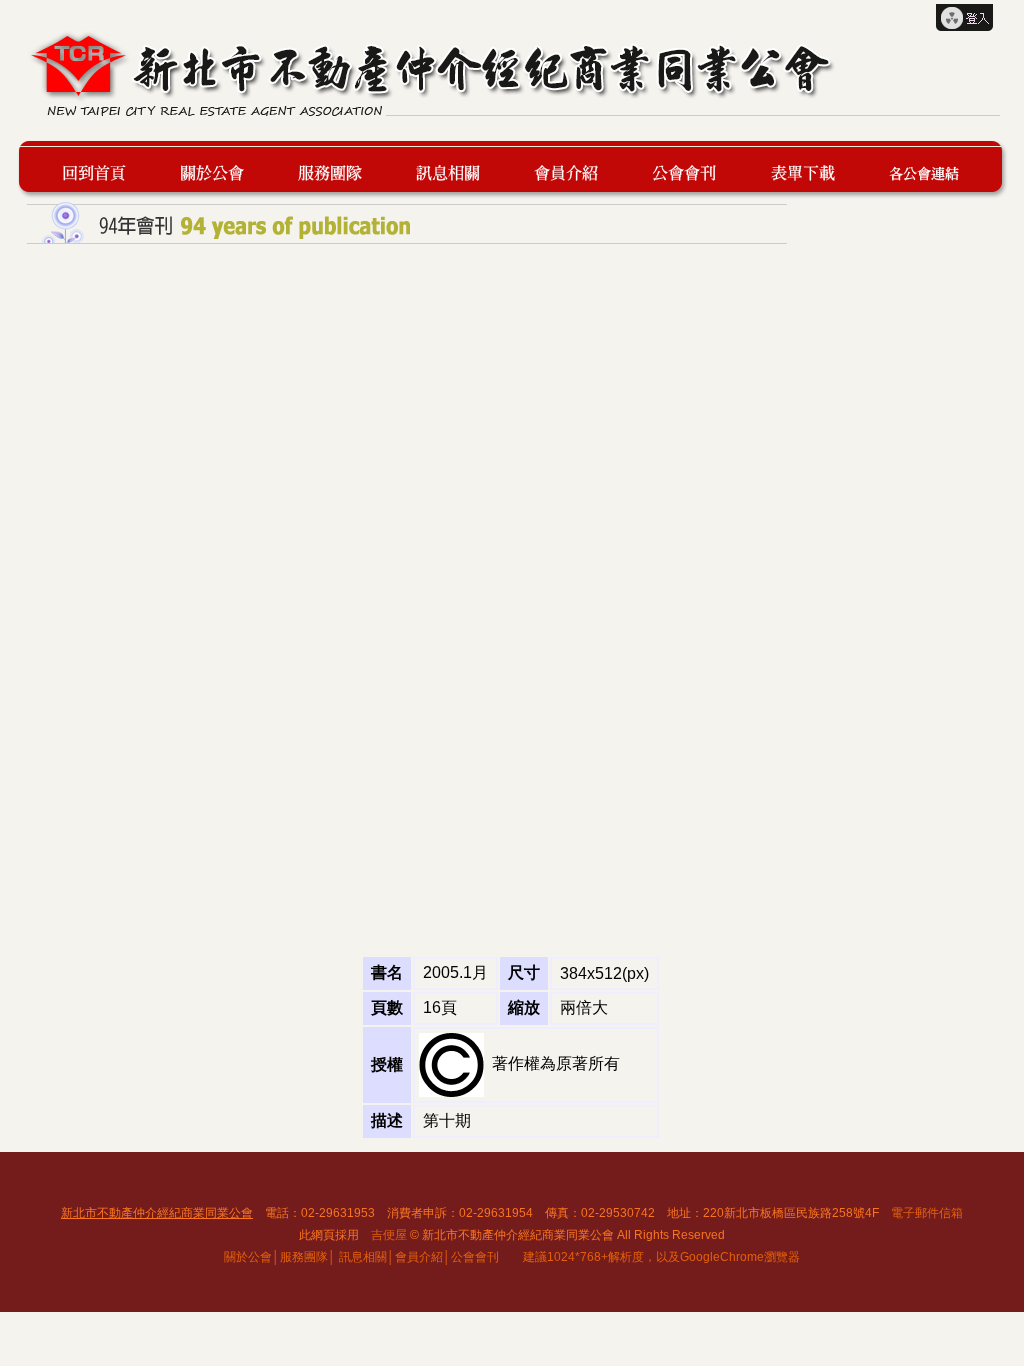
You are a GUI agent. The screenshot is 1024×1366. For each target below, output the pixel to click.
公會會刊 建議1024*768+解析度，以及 (565, 1257)
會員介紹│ (423, 1257)
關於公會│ (252, 1257)
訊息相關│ (367, 1257)
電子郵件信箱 (927, 1213)
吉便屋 (389, 1235)
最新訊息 (457, 169)
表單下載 (811, 169)
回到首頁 (103, 169)
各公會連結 (923, 169)
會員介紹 (575, 169)
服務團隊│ (308, 1257)
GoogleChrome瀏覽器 (740, 1257)
